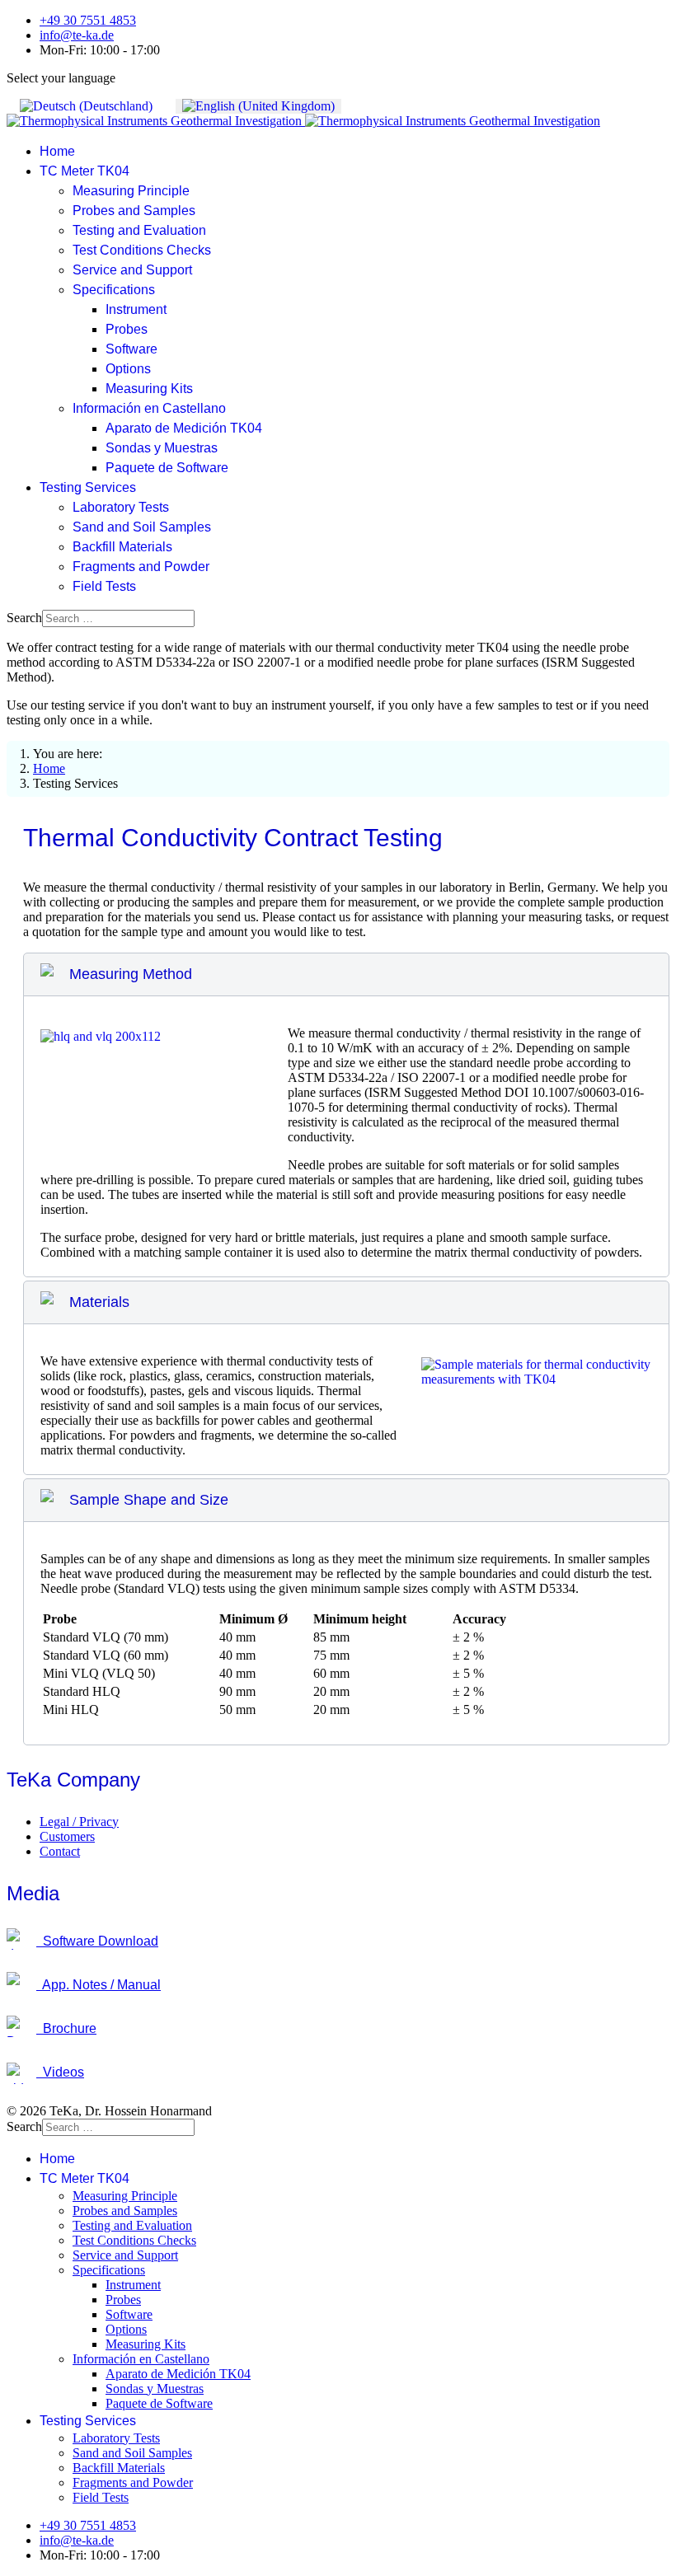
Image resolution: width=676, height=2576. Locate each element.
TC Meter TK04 (84, 171)
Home (57, 151)
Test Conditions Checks (142, 250)
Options (128, 369)
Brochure (66, 2028)
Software (131, 349)
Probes (127, 329)
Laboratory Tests (121, 507)
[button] (346, 974)
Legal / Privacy (79, 1822)
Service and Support (132, 270)
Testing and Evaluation (139, 230)
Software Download (97, 1941)
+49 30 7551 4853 (88, 20)
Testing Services (88, 487)
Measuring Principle (131, 191)
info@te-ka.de (77, 35)
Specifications (114, 290)
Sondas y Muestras (162, 448)
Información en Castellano (149, 408)
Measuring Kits (149, 389)
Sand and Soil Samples (142, 527)
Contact (60, 1851)
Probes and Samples (134, 211)
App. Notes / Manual (99, 1985)
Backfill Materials (122, 547)
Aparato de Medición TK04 (184, 428)
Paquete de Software (167, 468)
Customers (67, 1836)
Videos (60, 2072)
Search (24, 618)
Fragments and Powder (141, 567)
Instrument (136, 309)
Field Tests (104, 586)
